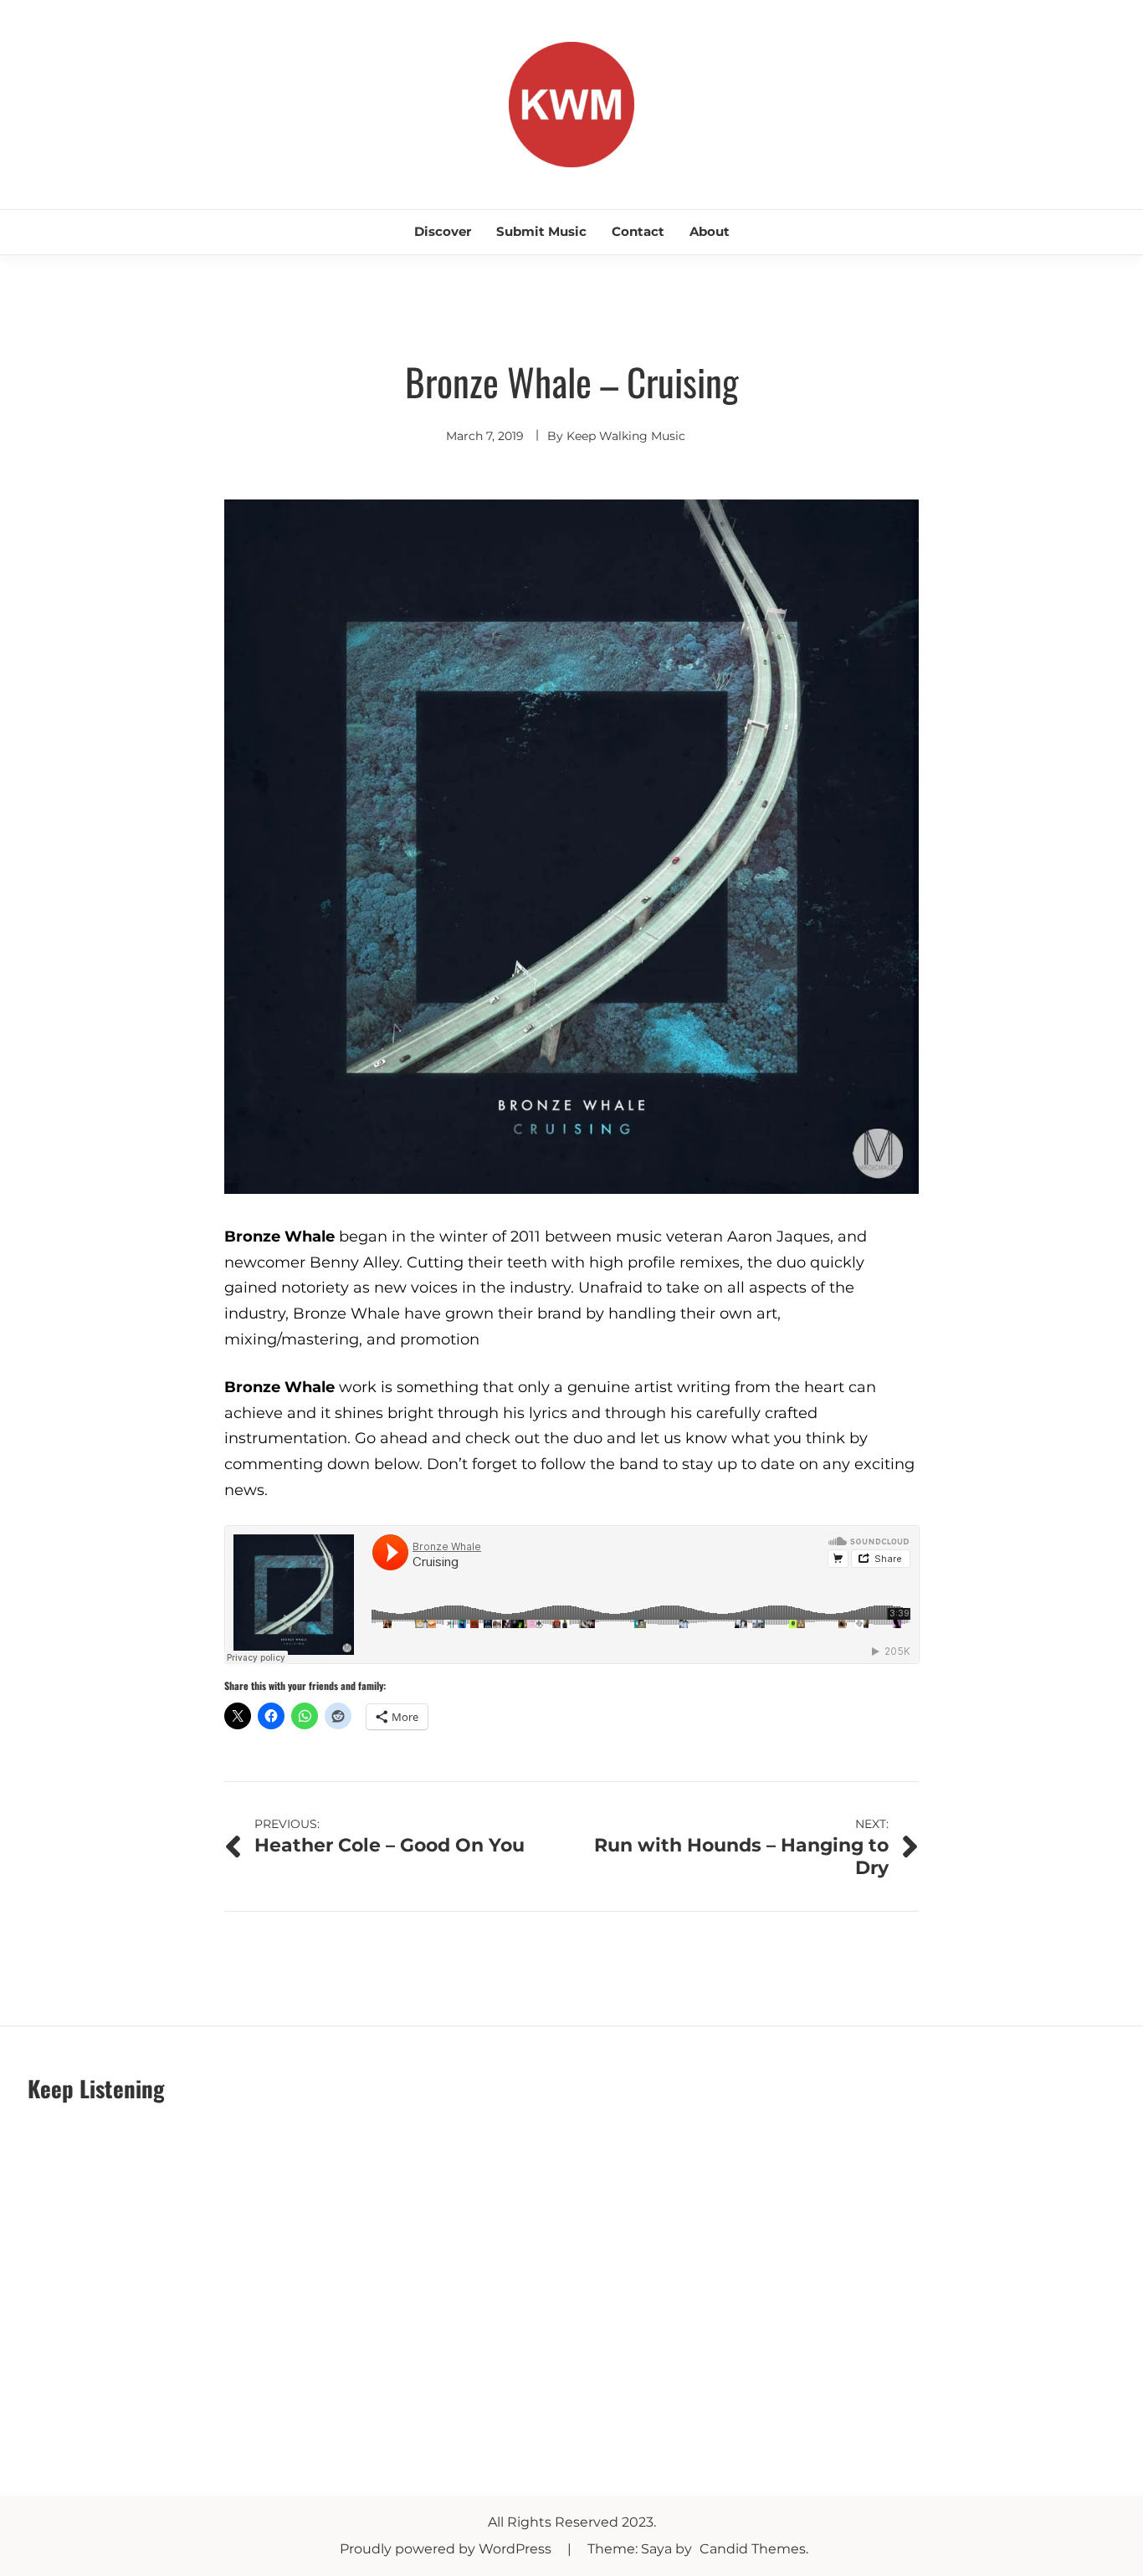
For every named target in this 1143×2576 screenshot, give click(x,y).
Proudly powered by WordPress (447, 2549)
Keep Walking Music (626, 436)
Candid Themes (753, 2549)
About (710, 231)
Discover (443, 231)
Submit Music (541, 231)
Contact (638, 231)
